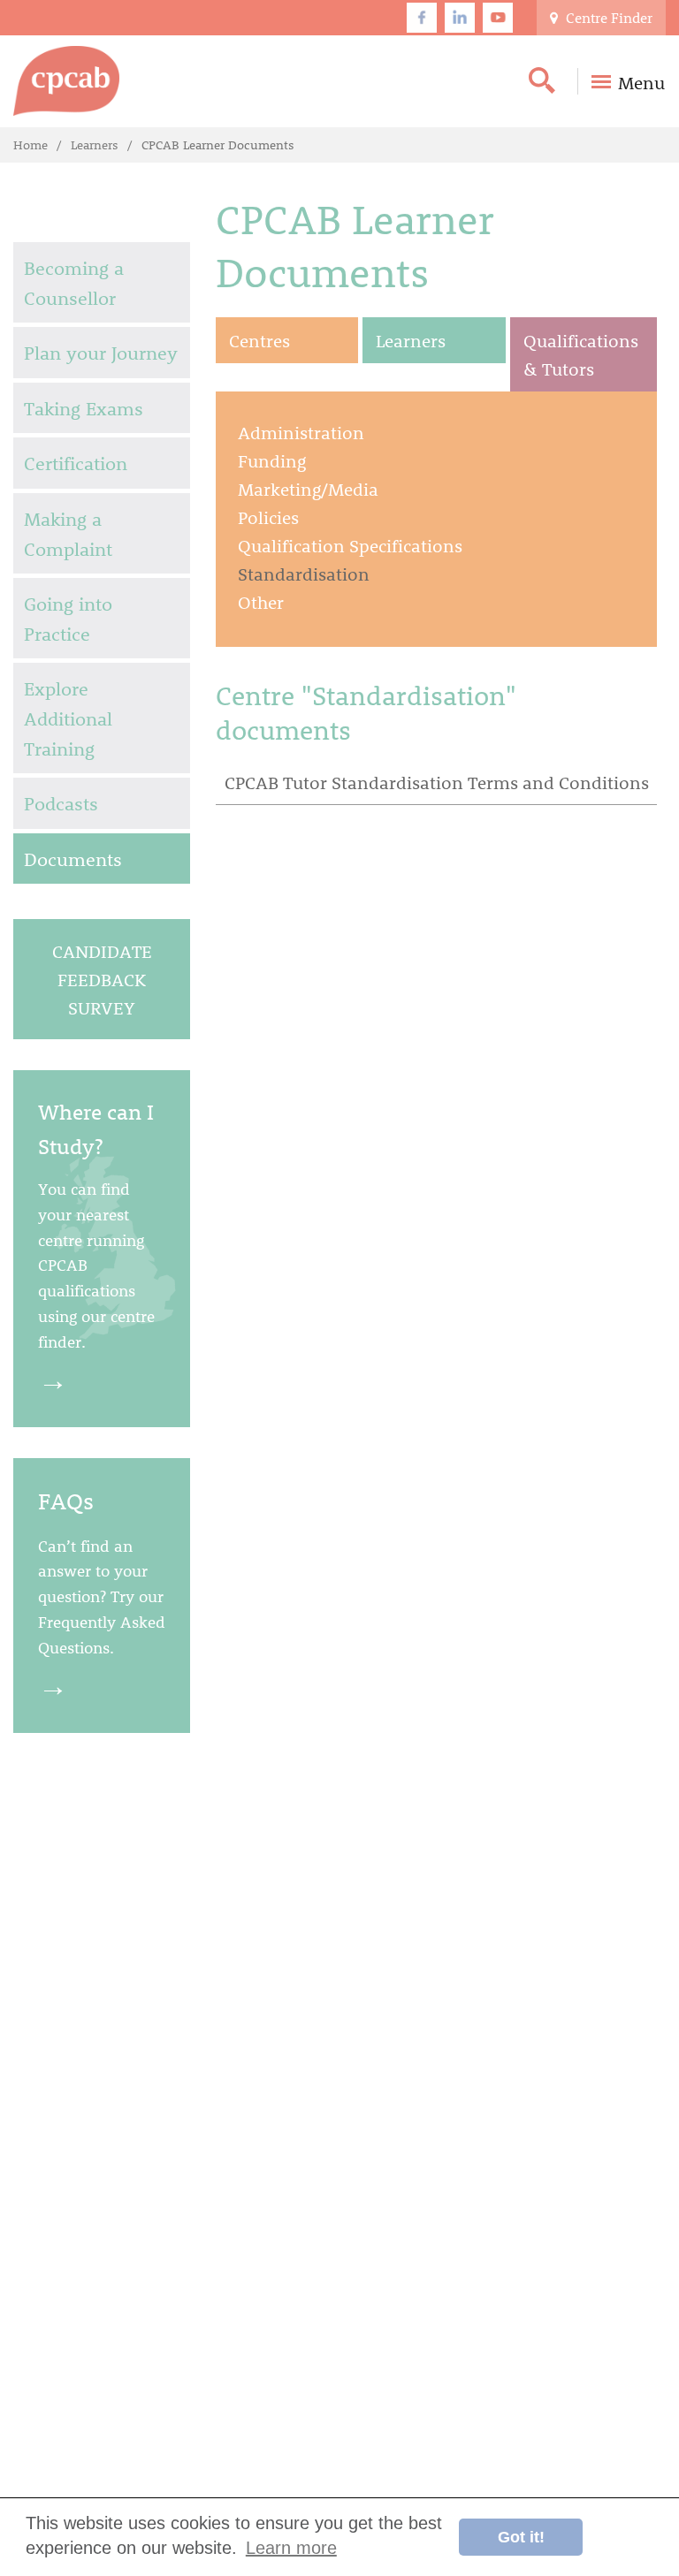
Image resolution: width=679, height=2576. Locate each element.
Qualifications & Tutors (581, 354)
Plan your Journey (101, 352)
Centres (259, 340)
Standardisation (304, 574)
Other (261, 602)
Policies (268, 517)
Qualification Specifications (350, 545)
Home (31, 144)
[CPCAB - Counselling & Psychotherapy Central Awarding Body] (66, 81)
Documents (73, 859)
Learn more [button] (291, 2548)
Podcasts (61, 803)
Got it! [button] (521, 2537)
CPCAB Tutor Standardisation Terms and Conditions (437, 782)
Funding (272, 460)
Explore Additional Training (68, 718)
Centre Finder (607, 17)
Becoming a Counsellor (74, 282)
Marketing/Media (308, 489)
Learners (95, 144)
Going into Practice (68, 618)
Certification (76, 463)
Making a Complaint (68, 533)
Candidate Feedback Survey (102, 979)
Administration (301, 432)
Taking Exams (84, 408)
